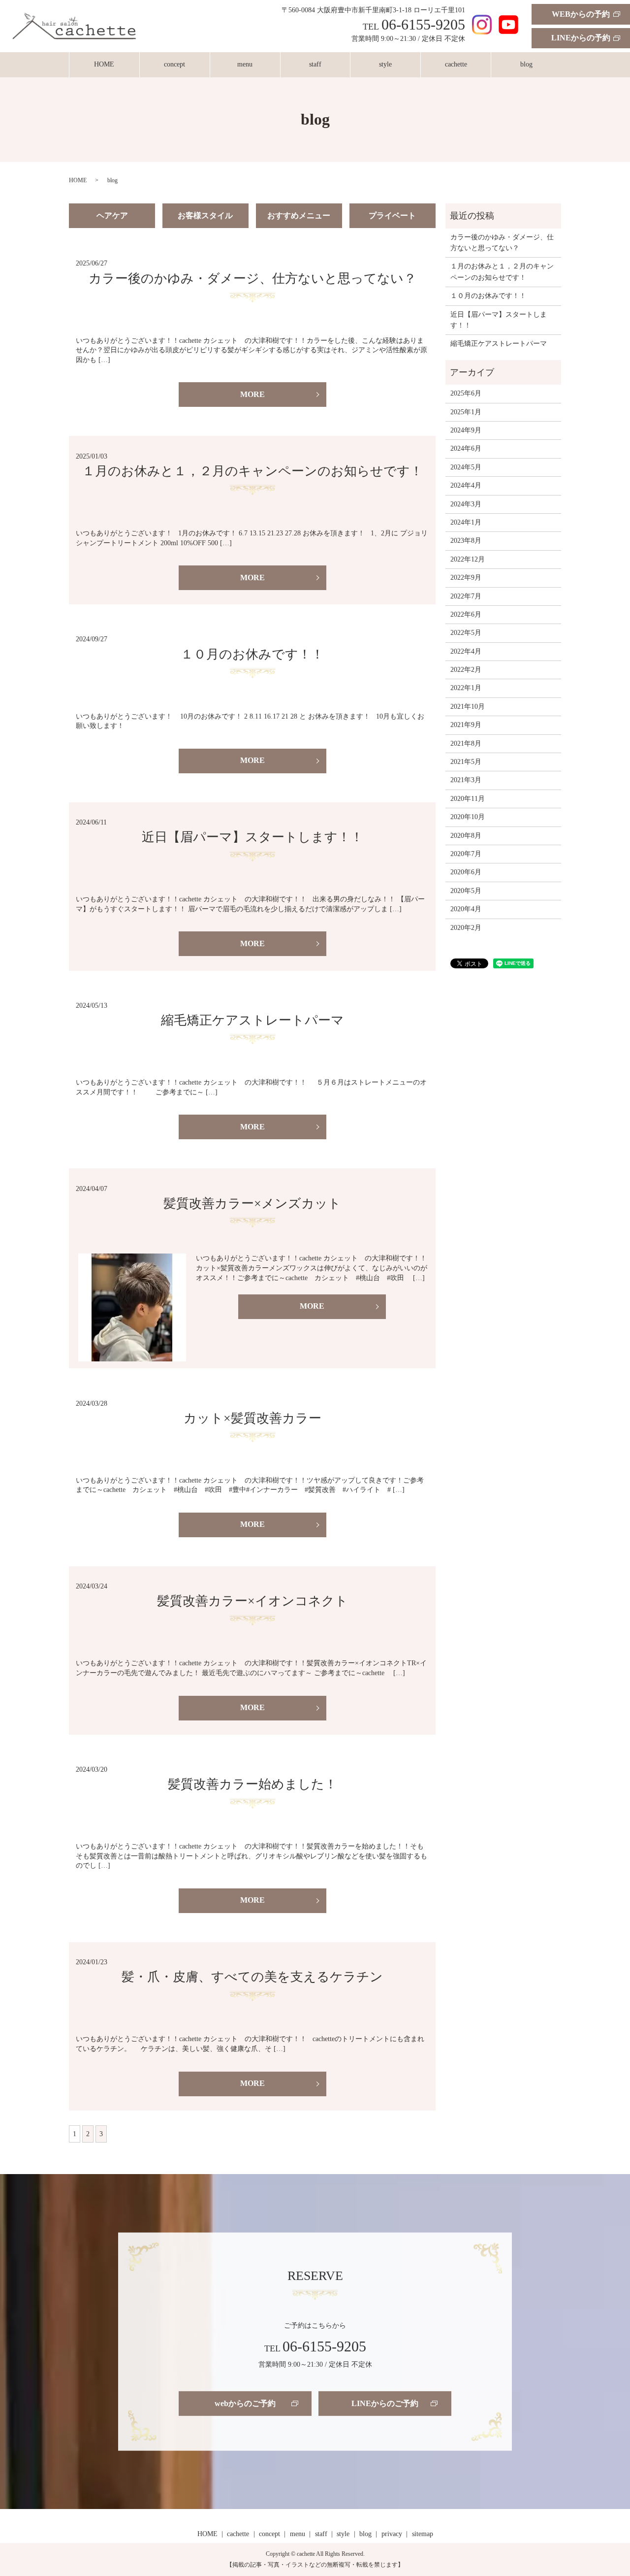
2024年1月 (466, 522)
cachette (456, 64)
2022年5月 (466, 633)
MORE (252, 394)
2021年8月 (466, 743)
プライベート (392, 215)
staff (315, 64)
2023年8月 (466, 541)
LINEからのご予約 (385, 2403)
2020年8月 (466, 836)
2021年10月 (468, 707)
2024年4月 (466, 485)
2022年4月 (466, 651)
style (385, 64)
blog (526, 64)
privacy (392, 2534)
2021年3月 (466, 780)
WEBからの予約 (581, 14)
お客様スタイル (205, 215)
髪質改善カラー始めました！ (252, 1784)
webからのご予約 (245, 2403)
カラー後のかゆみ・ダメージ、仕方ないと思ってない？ (252, 279)
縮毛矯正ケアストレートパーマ (252, 1020)
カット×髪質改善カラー (252, 1418)
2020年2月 (466, 928)
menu (245, 64)
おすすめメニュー (299, 215)
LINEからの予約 (581, 38)
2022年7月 (466, 596)
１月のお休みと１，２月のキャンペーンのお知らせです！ (252, 471)
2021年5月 (466, 762)
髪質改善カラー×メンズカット (252, 1204)
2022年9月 (466, 578)
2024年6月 (466, 448)
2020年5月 (466, 891)
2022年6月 (466, 614)
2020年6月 (466, 872)
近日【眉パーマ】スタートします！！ (252, 837)
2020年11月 (468, 799)
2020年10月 (468, 817)
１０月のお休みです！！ (252, 654)
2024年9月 (466, 430)
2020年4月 (466, 909)
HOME (104, 64)
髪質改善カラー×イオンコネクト (252, 1601)
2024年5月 (466, 467)
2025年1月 (466, 412)
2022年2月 (466, 670)
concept (174, 64)
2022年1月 (466, 688)
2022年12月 (468, 559)
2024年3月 (466, 504)
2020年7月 (466, 854)
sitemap (423, 2534)
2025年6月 (466, 393)
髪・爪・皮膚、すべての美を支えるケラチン (252, 1977)
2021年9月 (466, 725)
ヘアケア (112, 215)
